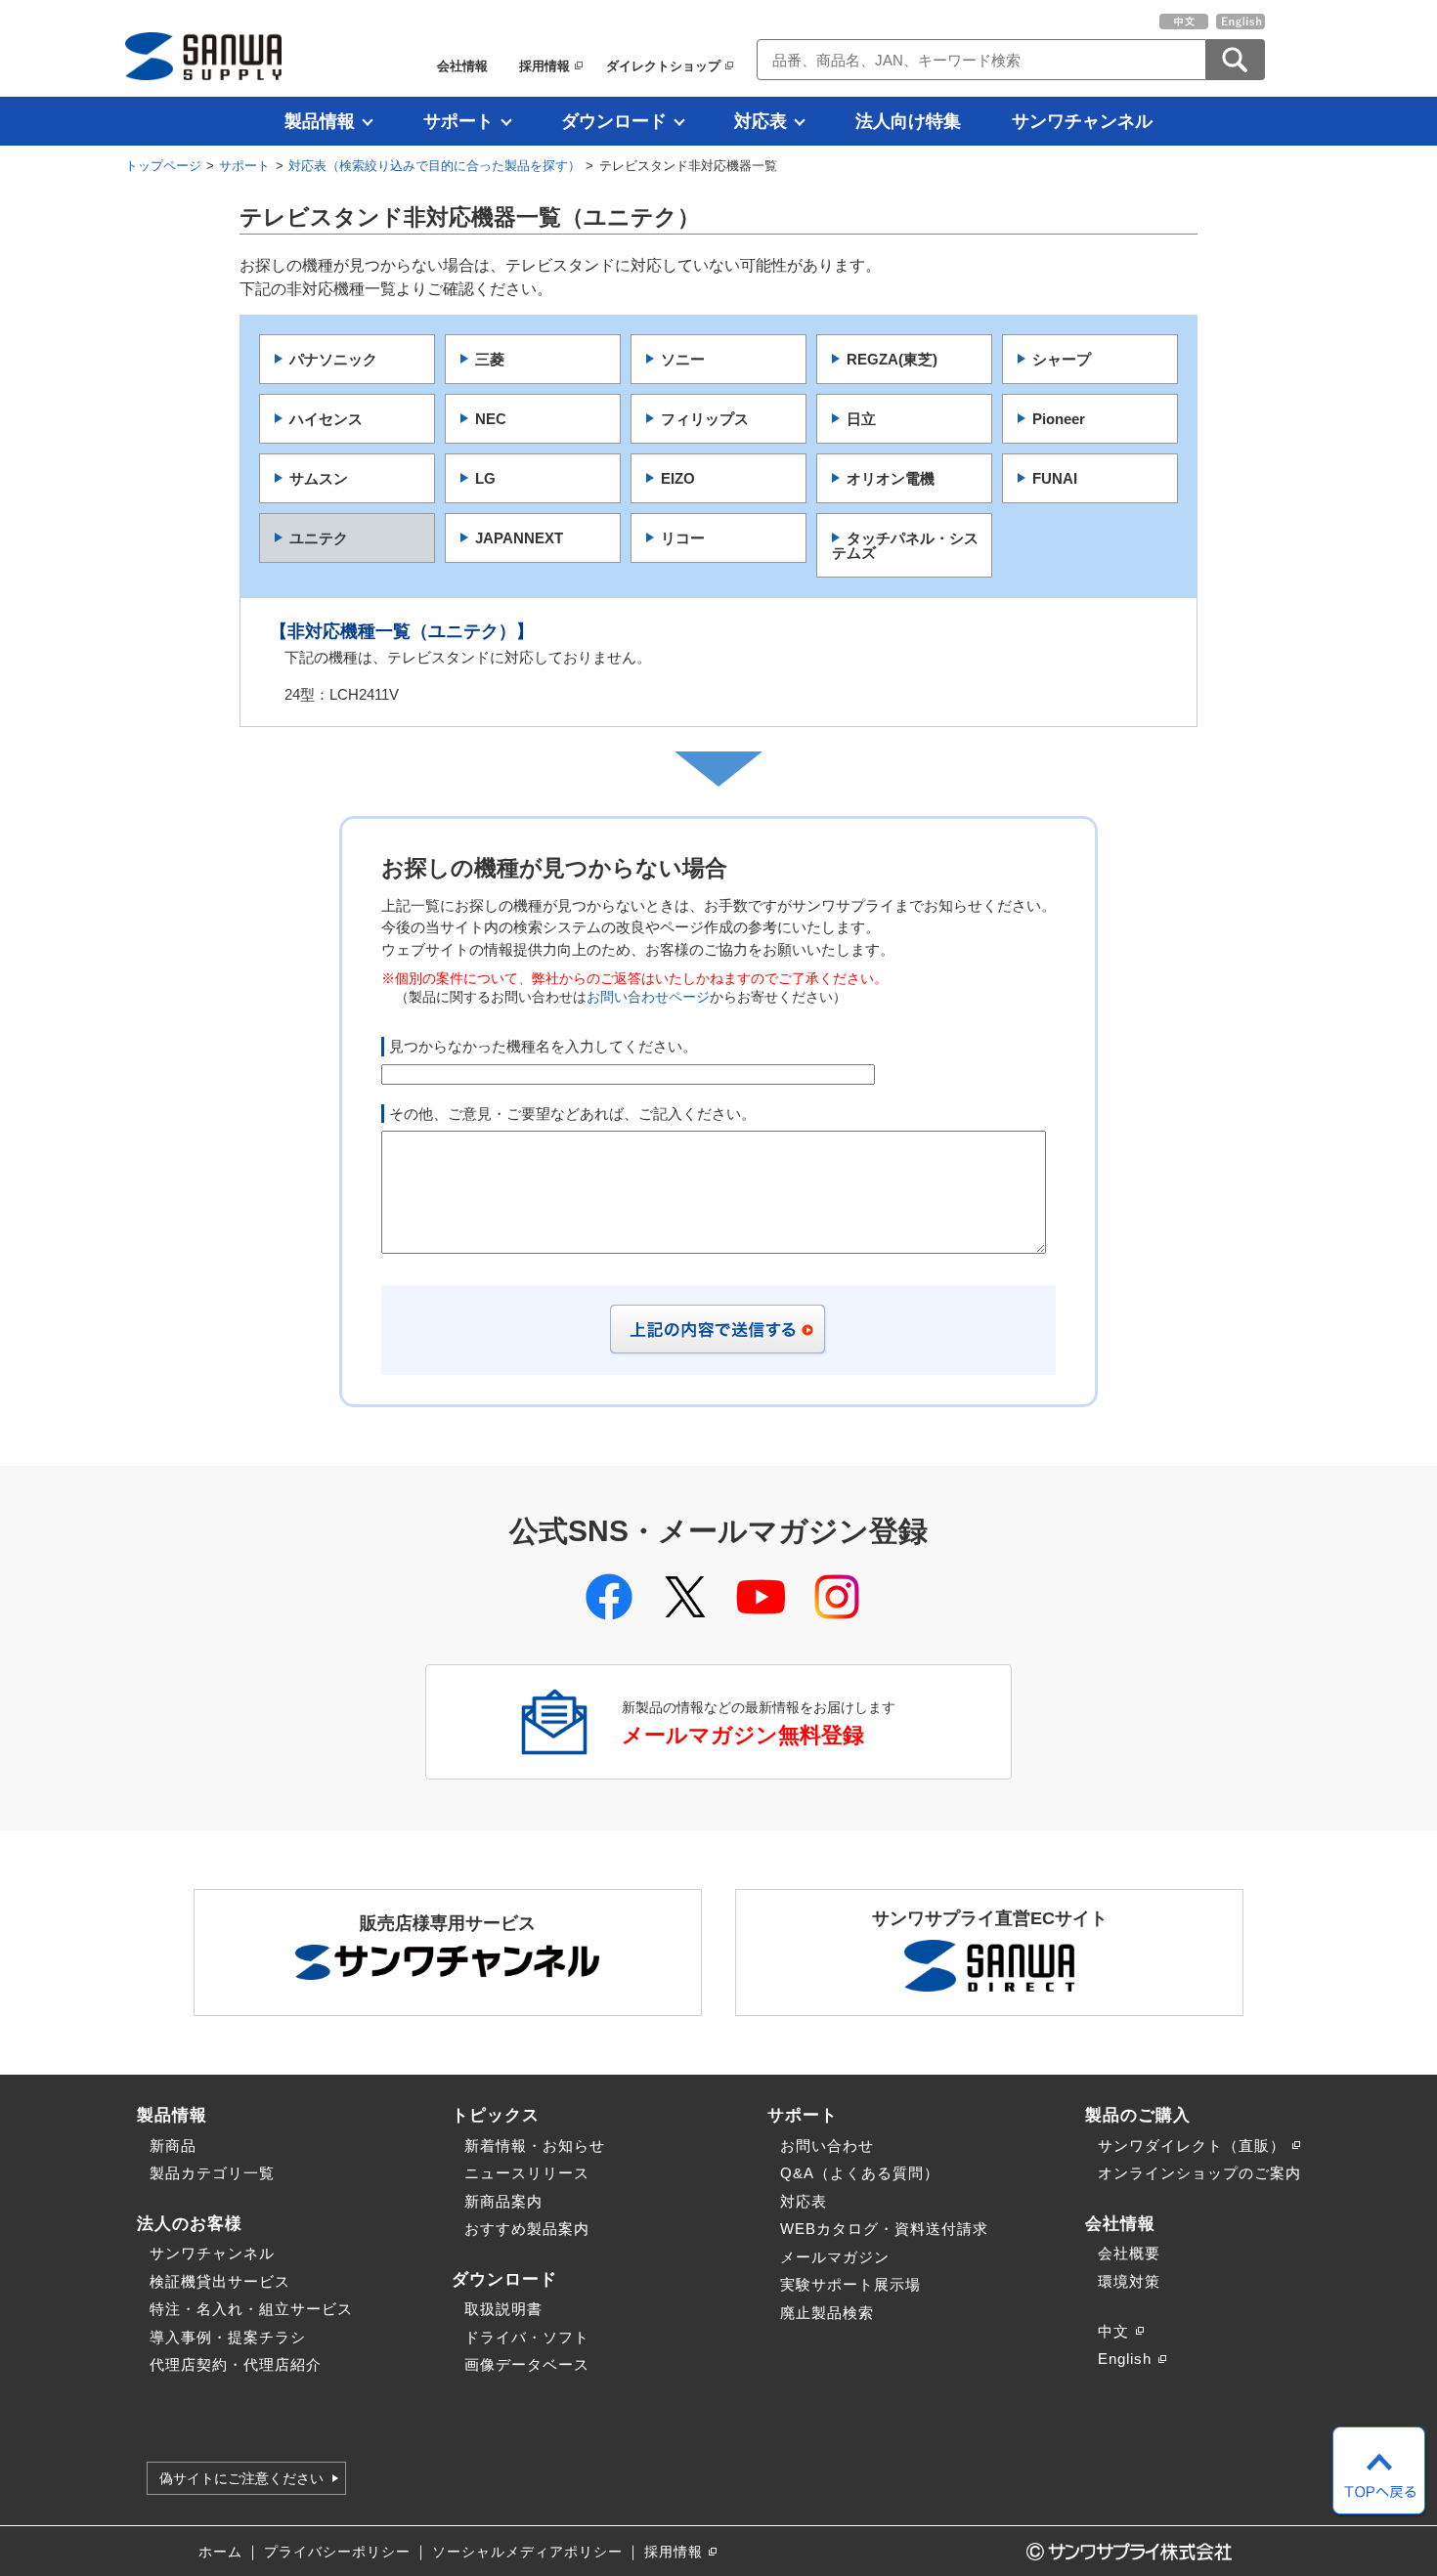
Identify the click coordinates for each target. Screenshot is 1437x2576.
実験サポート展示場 (850, 2284)
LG (485, 478)
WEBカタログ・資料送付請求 (884, 2229)
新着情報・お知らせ (535, 2146)
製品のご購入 (1138, 2115)
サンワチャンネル (1082, 121)
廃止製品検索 (827, 2313)
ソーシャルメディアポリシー (527, 2552)
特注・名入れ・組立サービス (251, 2309)
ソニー (683, 359)
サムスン (319, 478)
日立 (861, 419)
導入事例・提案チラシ (228, 2337)
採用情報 (544, 66)
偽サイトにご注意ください (241, 2478)
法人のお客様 (190, 2223)
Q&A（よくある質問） (860, 2173)
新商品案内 (503, 2201)
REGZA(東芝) (892, 359)
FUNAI (1055, 478)
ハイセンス (326, 419)
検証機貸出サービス (220, 2281)
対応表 (761, 121)
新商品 (173, 2146)
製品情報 (320, 121)
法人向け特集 (908, 121)
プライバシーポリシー (337, 2552)
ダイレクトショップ (663, 66)
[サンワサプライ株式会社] (203, 56)
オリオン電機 (891, 478)
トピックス (496, 2115)
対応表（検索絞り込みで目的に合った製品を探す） (435, 166)
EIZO (678, 478)
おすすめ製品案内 (527, 2229)
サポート (458, 121)
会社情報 (462, 66)
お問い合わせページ (648, 997)
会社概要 (1129, 2253)
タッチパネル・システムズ (905, 545)
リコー (683, 538)
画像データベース (527, 2364)
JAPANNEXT (519, 538)
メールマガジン (835, 2257)
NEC (491, 419)
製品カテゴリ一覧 (212, 2173)
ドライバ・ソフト (527, 2337)
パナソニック (333, 359)
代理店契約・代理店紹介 (236, 2364)
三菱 (490, 359)
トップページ (163, 166)
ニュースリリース (527, 2173)
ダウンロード (614, 121)
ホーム (220, 2552)
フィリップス (705, 419)
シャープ (1062, 359)
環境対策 (1129, 2281)
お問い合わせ (827, 2146)
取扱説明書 (503, 2309)
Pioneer (1059, 419)
